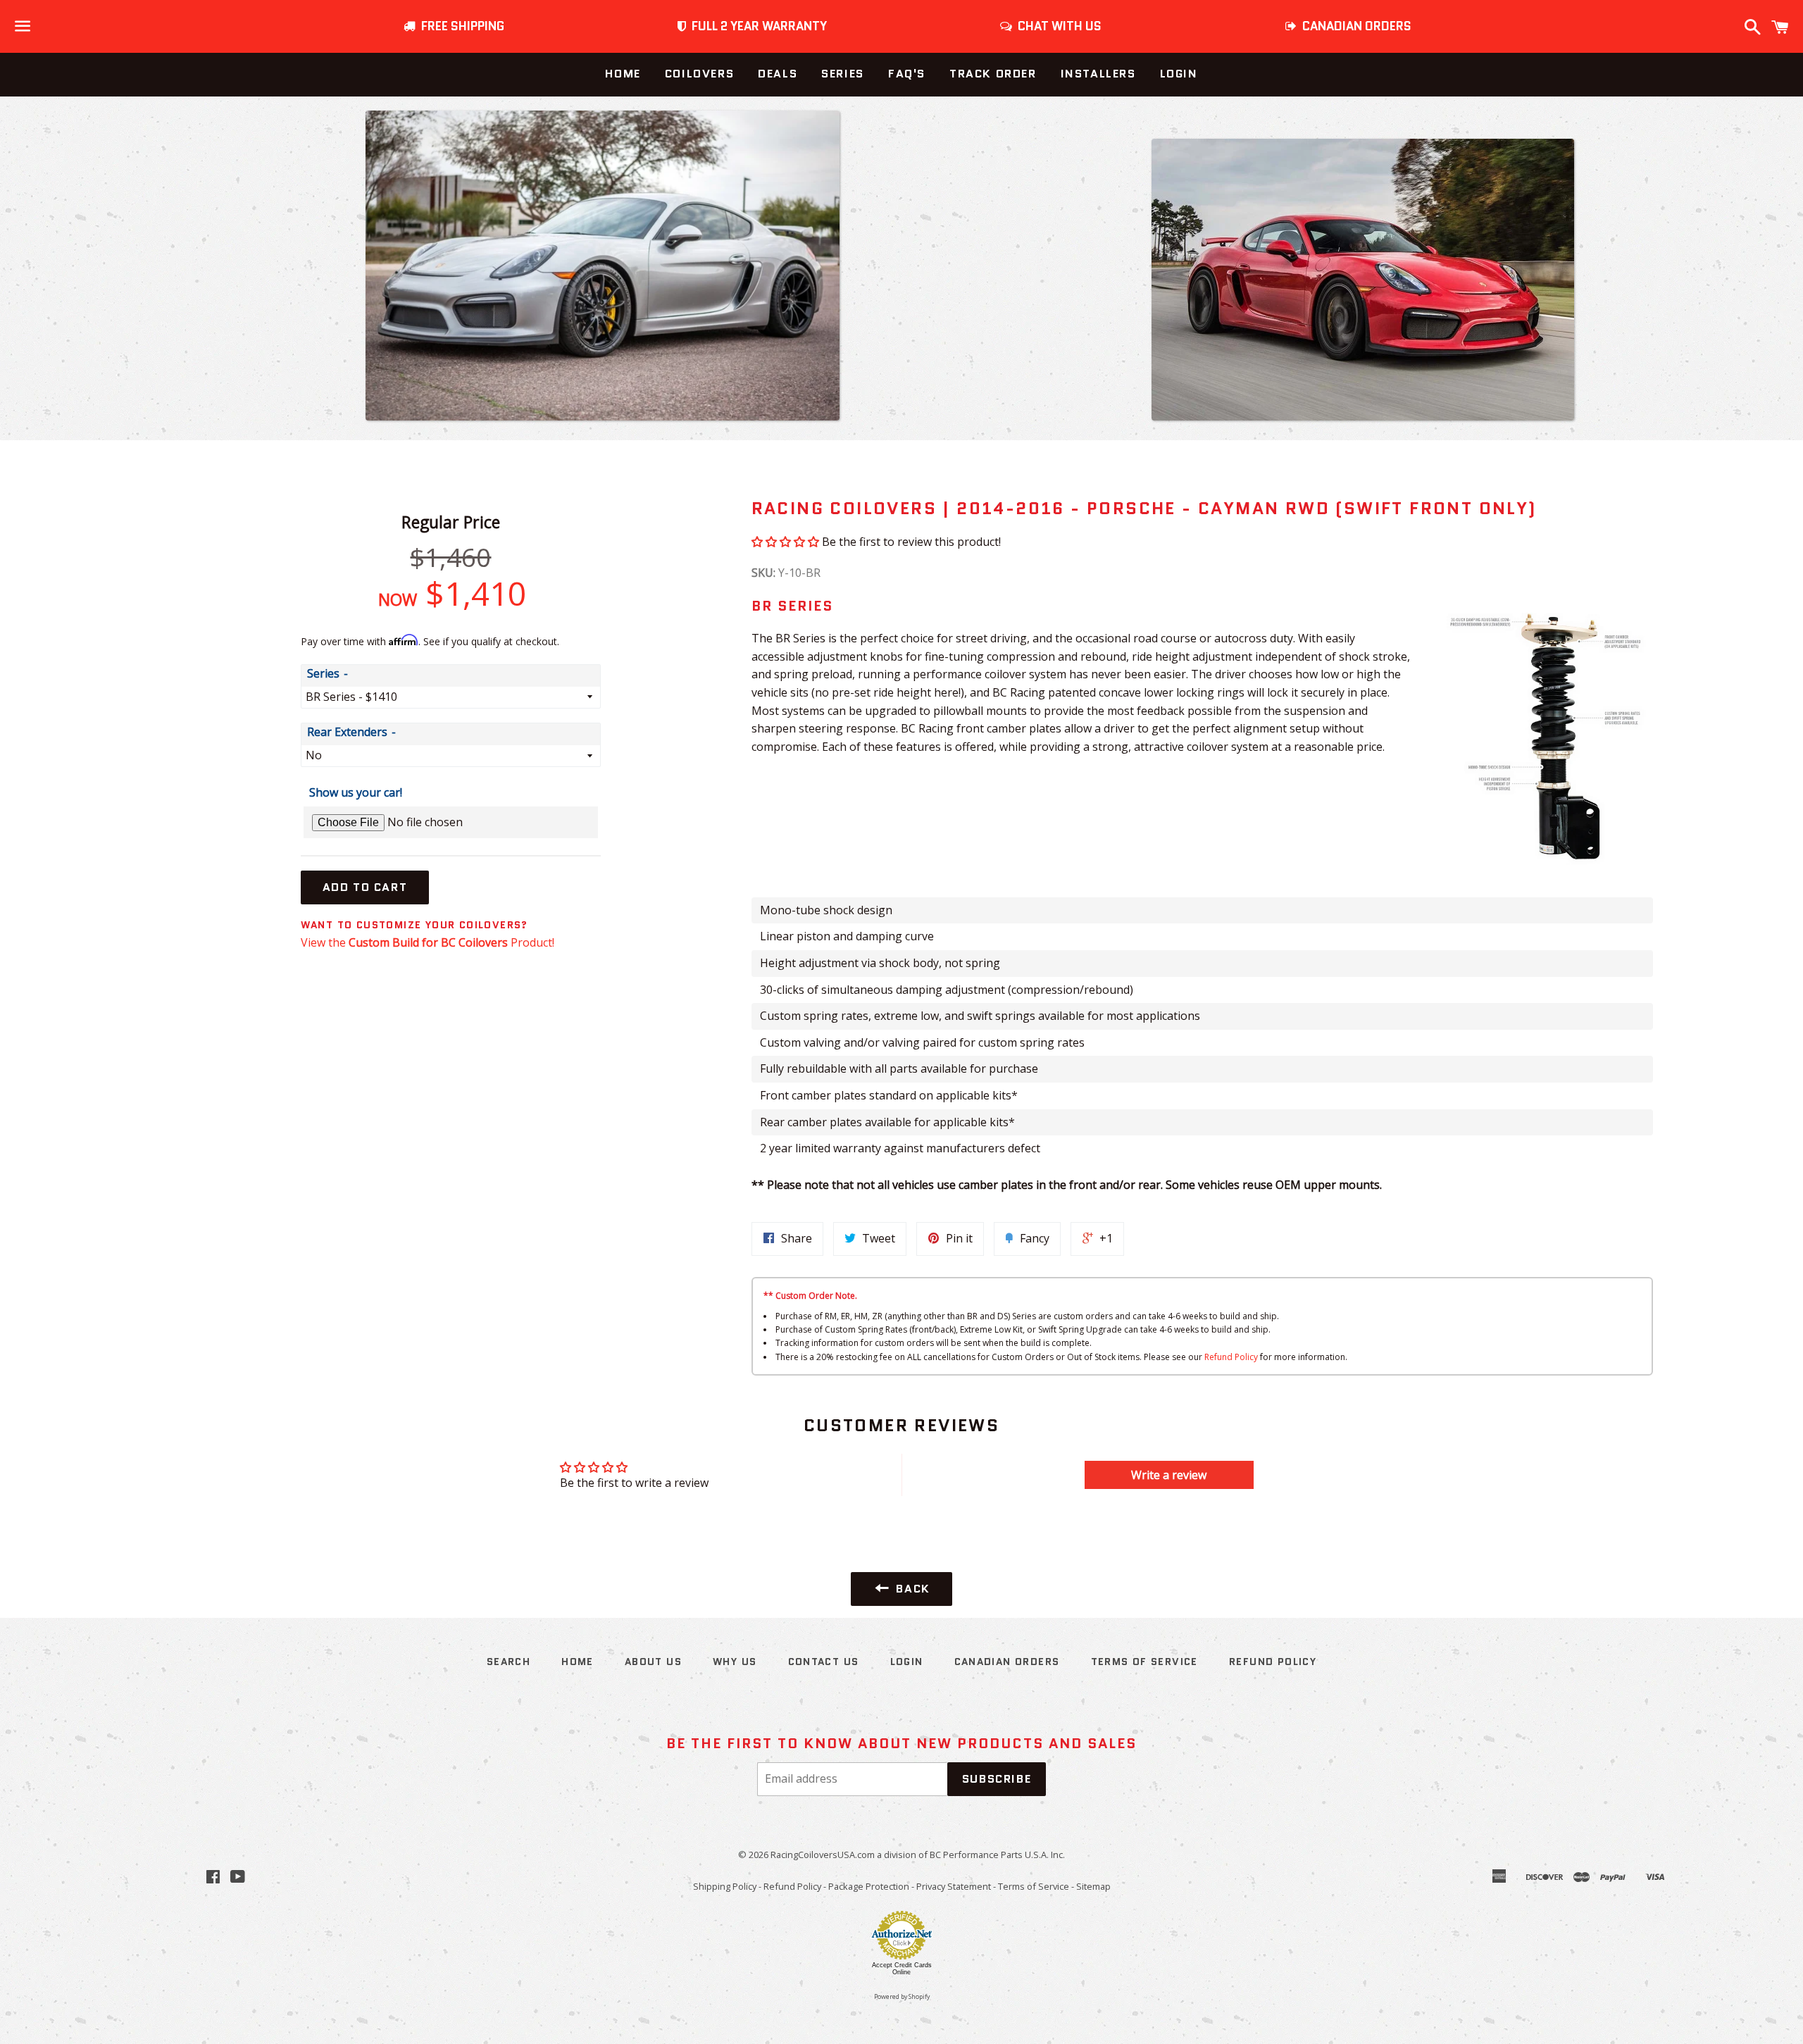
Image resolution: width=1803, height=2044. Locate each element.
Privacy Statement (954, 1886)
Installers (1098, 74)
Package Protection (869, 1886)
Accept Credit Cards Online (902, 1969)
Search (509, 1662)
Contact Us (824, 1662)
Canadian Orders (1007, 1662)
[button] (785, 542)
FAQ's (907, 74)
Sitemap (1093, 1886)
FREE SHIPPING (460, 26)
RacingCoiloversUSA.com (823, 1855)
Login (1179, 74)
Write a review (1169, 1475)
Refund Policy (1231, 1357)
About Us (653, 1662)
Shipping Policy (725, 1886)
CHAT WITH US (1057, 26)
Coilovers (699, 74)
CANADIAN (1354, 26)
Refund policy (1273, 1662)
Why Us (735, 1662)
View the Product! (428, 942)
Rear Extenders (347, 732)
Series (843, 74)
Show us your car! (356, 792)
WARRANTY (759, 26)
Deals (778, 74)
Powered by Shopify (902, 1997)
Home (623, 74)
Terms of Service (1144, 1662)
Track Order (993, 74)
